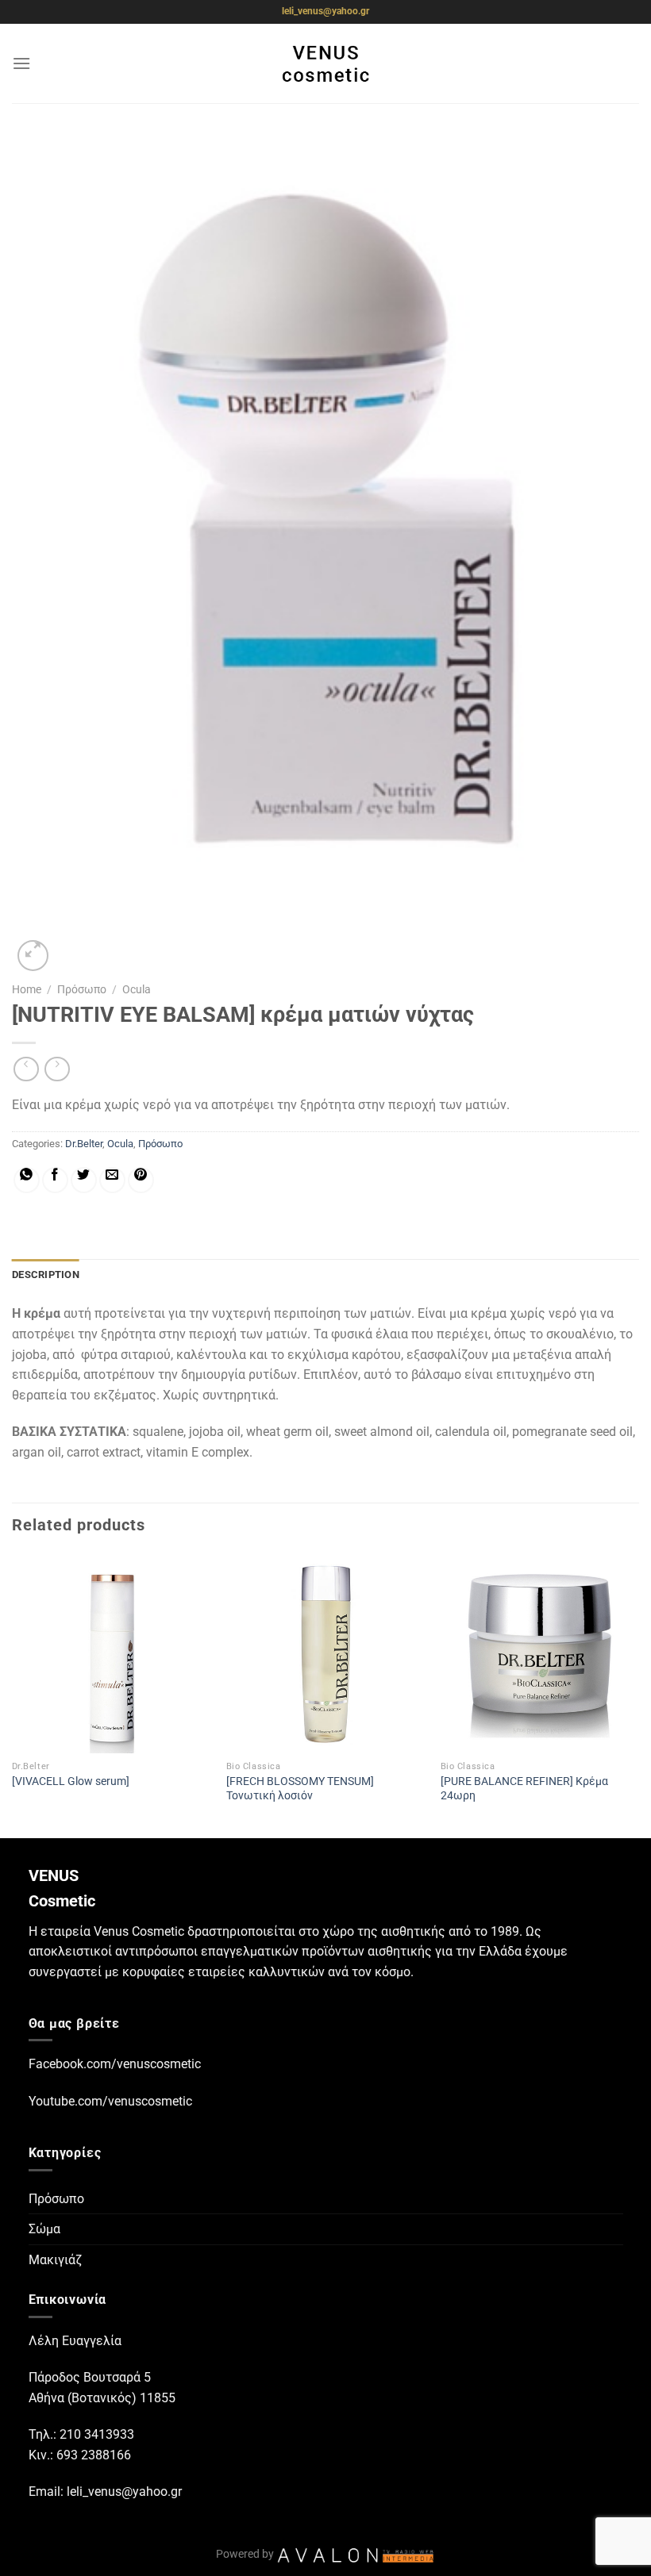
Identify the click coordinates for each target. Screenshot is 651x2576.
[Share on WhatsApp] (27, 1180)
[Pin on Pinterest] (141, 1180)
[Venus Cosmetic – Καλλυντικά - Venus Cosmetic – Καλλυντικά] (325, 63)
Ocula (137, 989)
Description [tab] (46, 1275)
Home (27, 989)
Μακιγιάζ (55, 2260)
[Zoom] (33, 956)
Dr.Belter (84, 1144)
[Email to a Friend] (112, 1180)
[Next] (638, 1694)
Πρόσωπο (82, 989)
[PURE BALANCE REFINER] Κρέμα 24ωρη (524, 1789)
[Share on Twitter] (84, 1180)
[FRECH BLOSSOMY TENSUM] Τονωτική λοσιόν (300, 1789)
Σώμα (44, 2229)
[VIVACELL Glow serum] (71, 1781)
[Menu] (21, 63)
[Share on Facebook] (55, 1180)
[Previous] (13, 1694)
